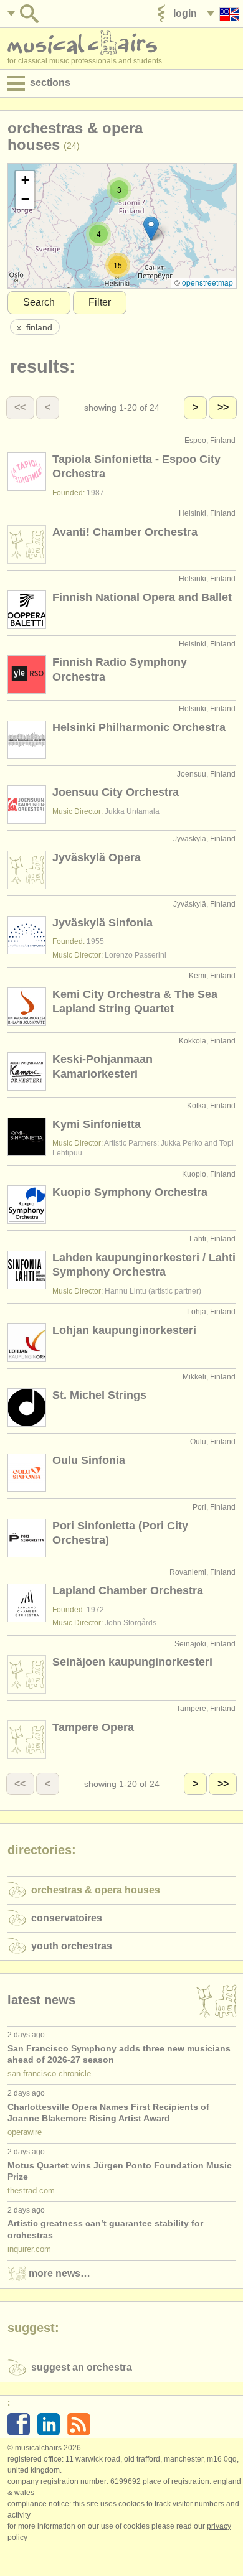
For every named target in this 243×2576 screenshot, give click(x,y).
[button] (119, 190)
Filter (100, 302)
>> (223, 407)
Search (39, 302)
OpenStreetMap (207, 282)
